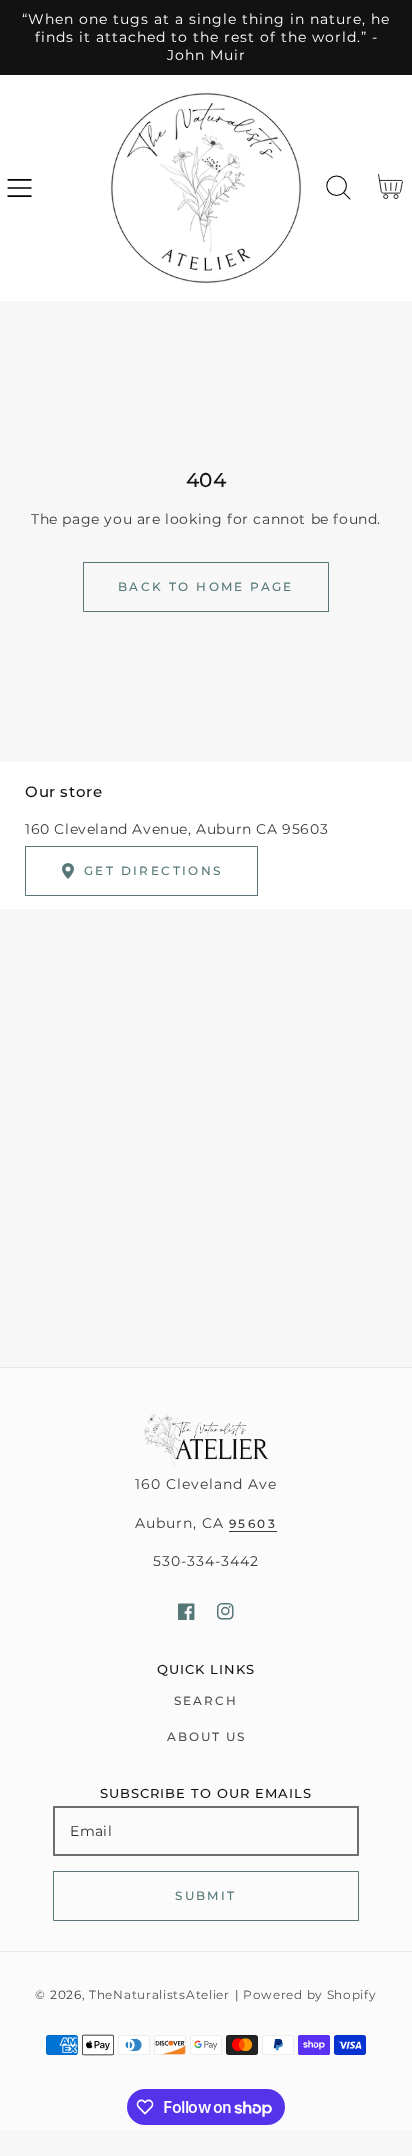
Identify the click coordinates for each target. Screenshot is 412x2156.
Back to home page (206, 586)
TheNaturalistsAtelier (159, 1995)
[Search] (338, 187)
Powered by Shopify (310, 1995)
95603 (253, 1523)
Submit (205, 1895)
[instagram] (225, 1611)
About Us (206, 1736)
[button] (19, 187)
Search (206, 1700)
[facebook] (186, 1611)
